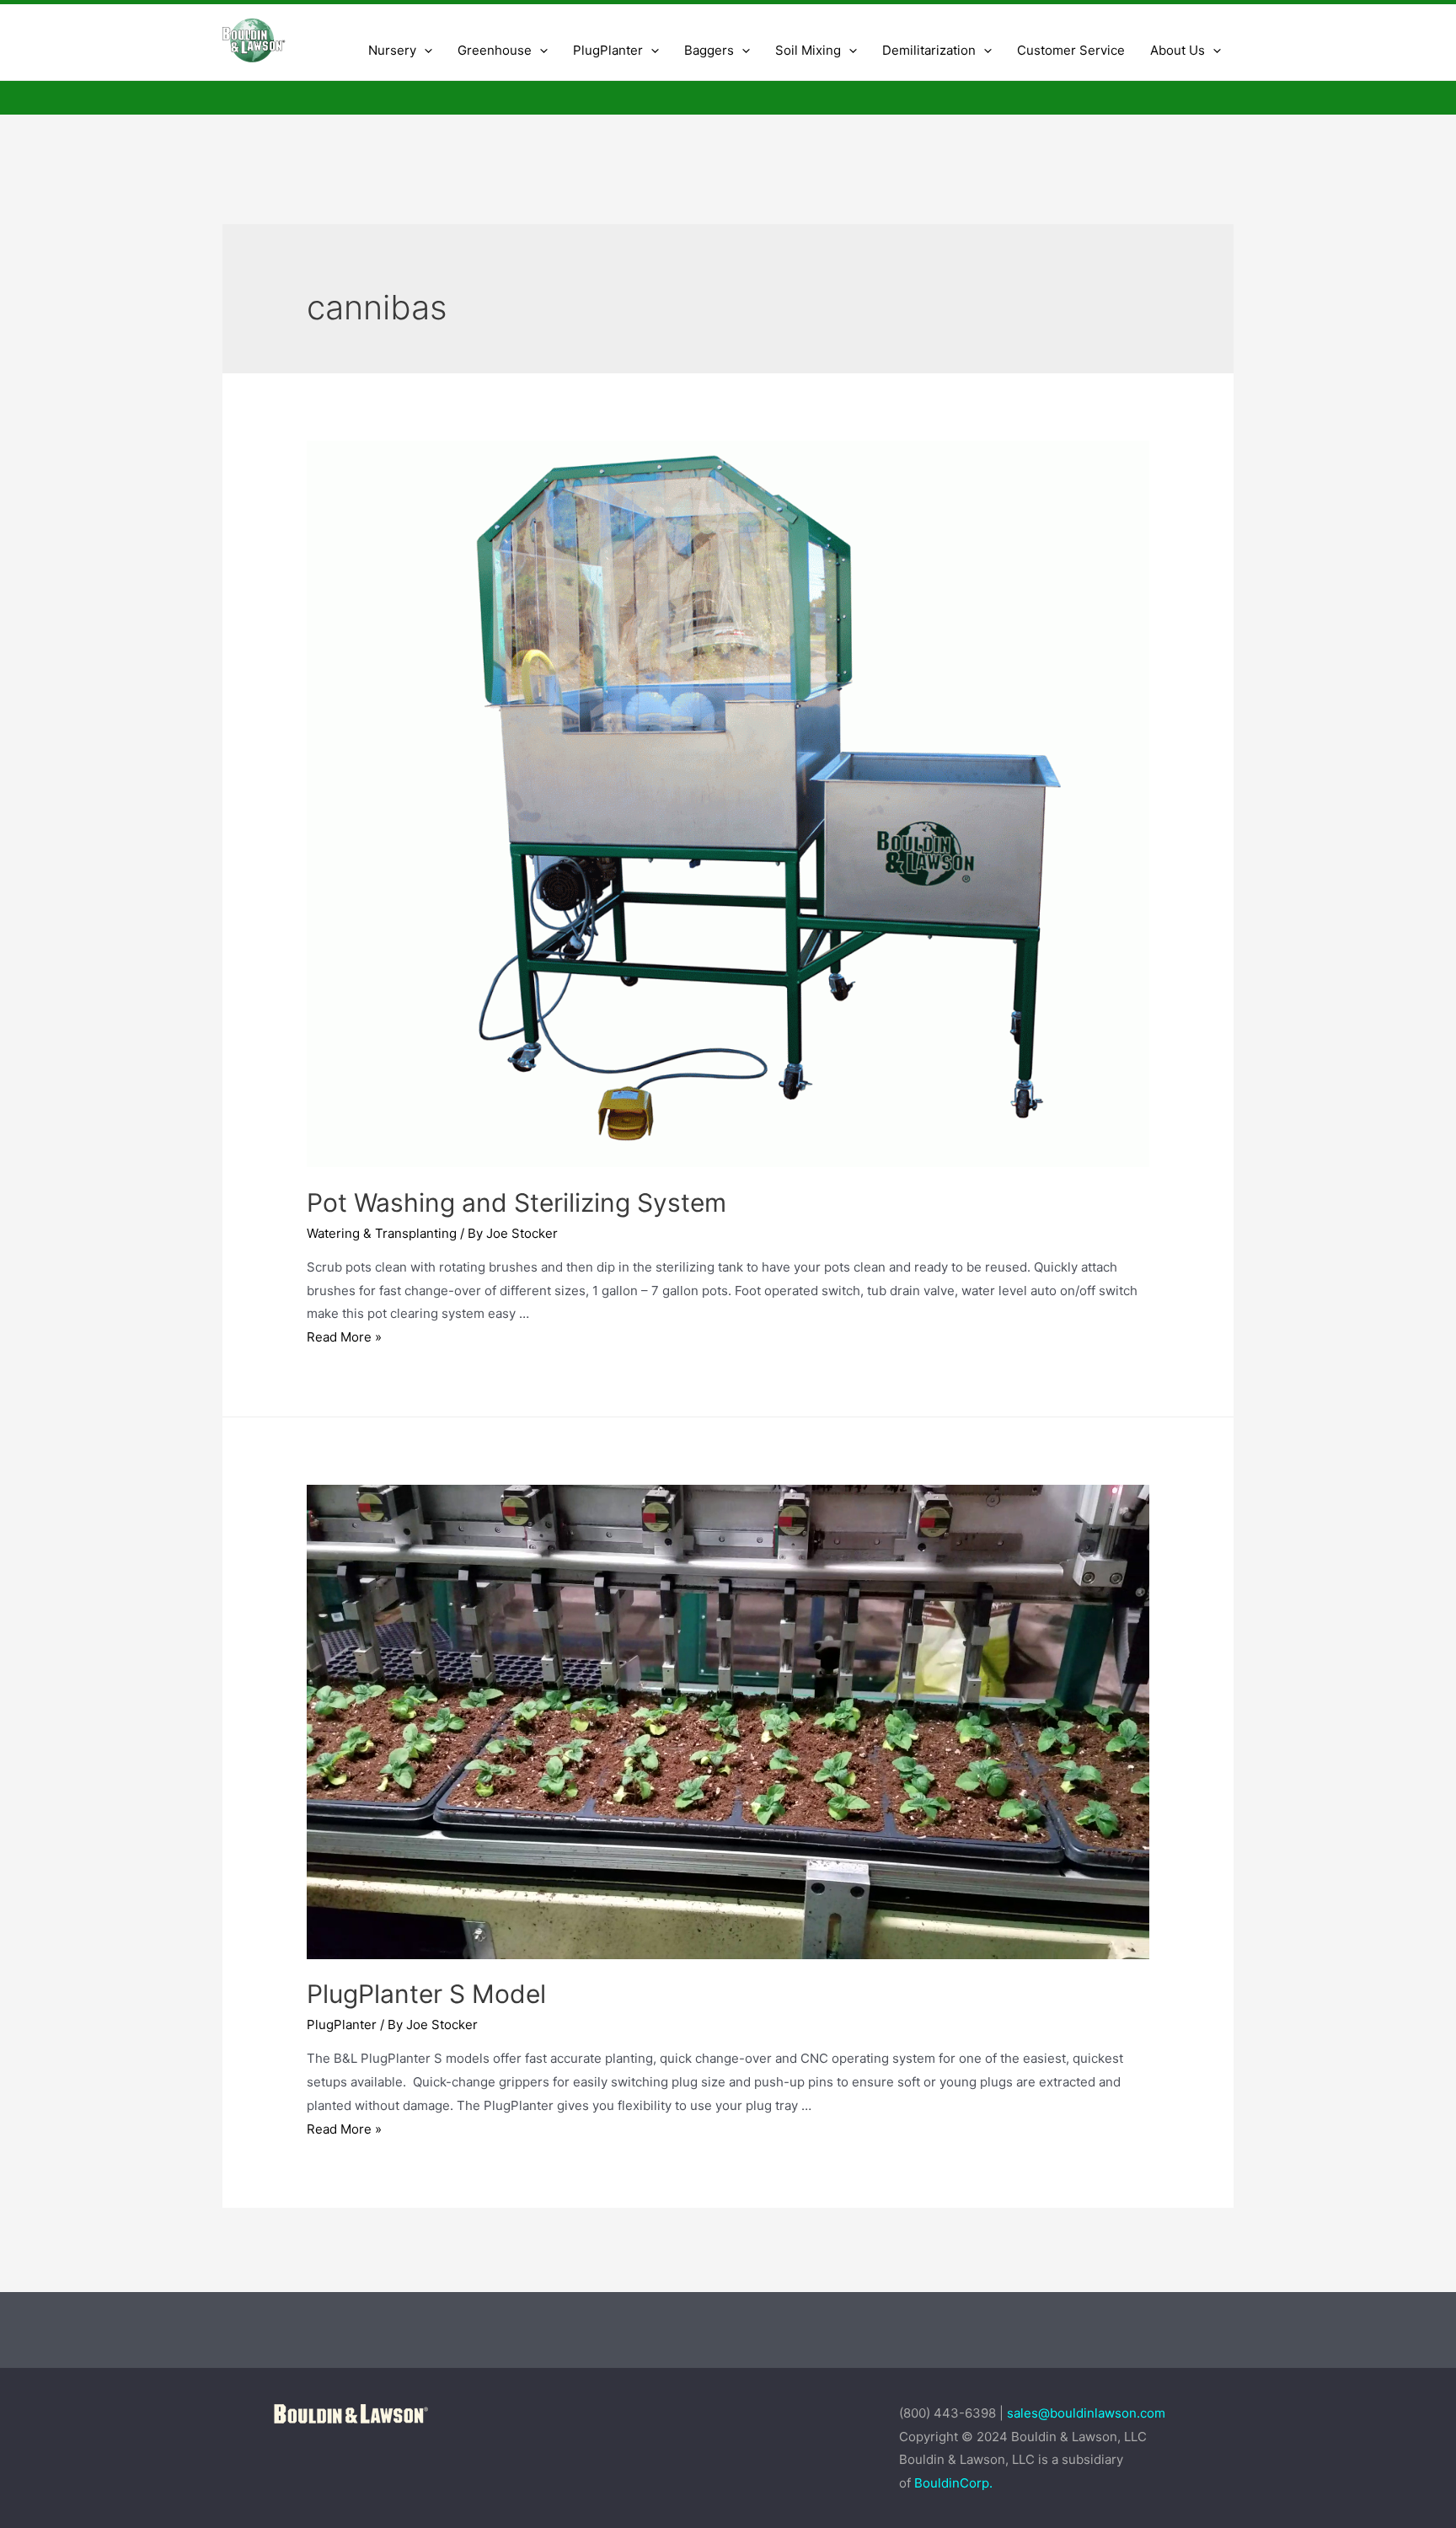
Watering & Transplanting (382, 1233)
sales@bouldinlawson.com (1088, 2413)
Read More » (344, 1337)
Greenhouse (495, 50)
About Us (1178, 50)
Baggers (709, 50)
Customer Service (1071, 50)
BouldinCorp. (953, 2483)
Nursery (392, 50)
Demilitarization (929, 50)
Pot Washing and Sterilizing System (517, 1202)
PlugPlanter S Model (426, 1994)
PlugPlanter (342, 2025)
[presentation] (424, 51)
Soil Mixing (808, 50)
